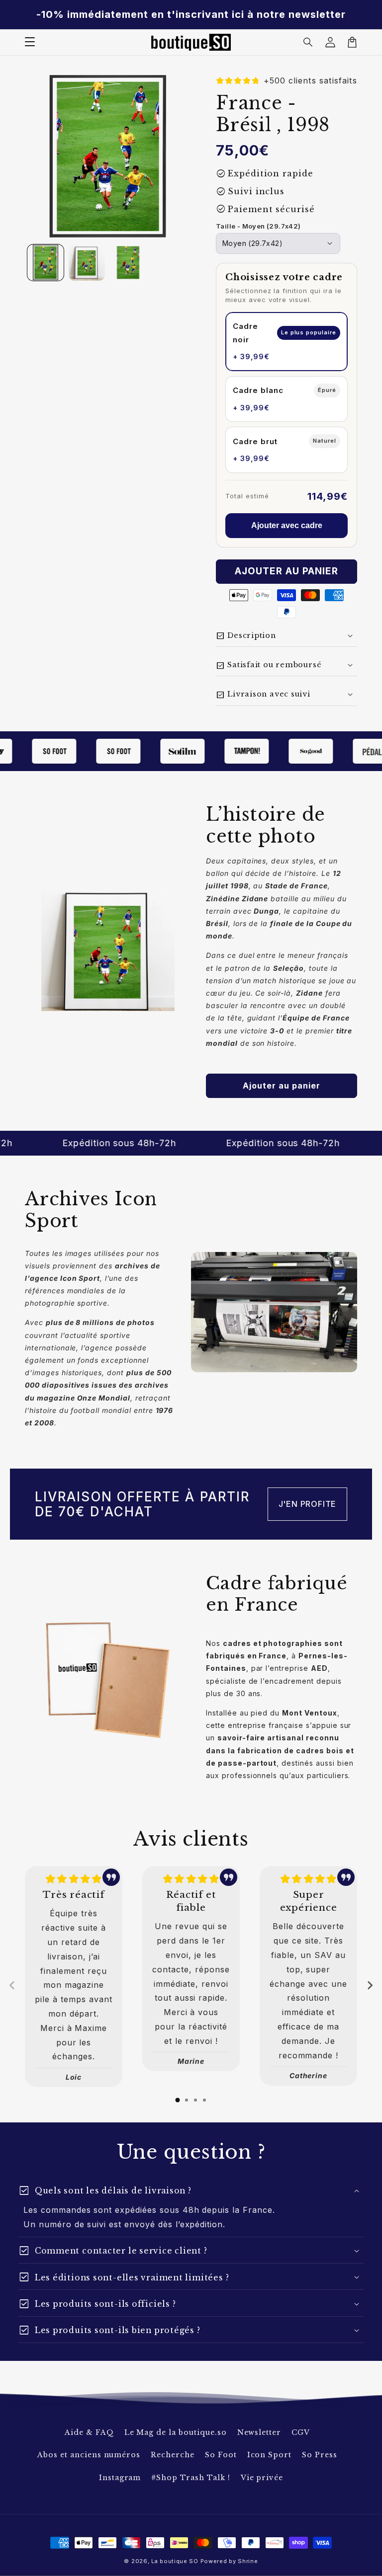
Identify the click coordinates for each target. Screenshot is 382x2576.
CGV (301, 2432)
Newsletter (259, 2432)
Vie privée (262, 2478)
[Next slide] (370, 1985)
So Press (320, 2455)
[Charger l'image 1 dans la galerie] (46, 263)
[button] (308, 42)
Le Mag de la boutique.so (176, 2432)
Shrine (248, 2561)
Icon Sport (270, 2455)
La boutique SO (175, 2561)
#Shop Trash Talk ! (191, 2478)
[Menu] (30, 42)
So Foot (221, 2455)
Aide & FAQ (89, 2432)
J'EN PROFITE (308, 1504)
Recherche (173, 2455)
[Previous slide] (12, 1985)
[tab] (178, 2100)
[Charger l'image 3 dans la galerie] (128, 263)
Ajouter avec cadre (287, 525)
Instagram (120, 2478)
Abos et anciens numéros (89, 2455)
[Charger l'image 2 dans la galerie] (87, 263)
